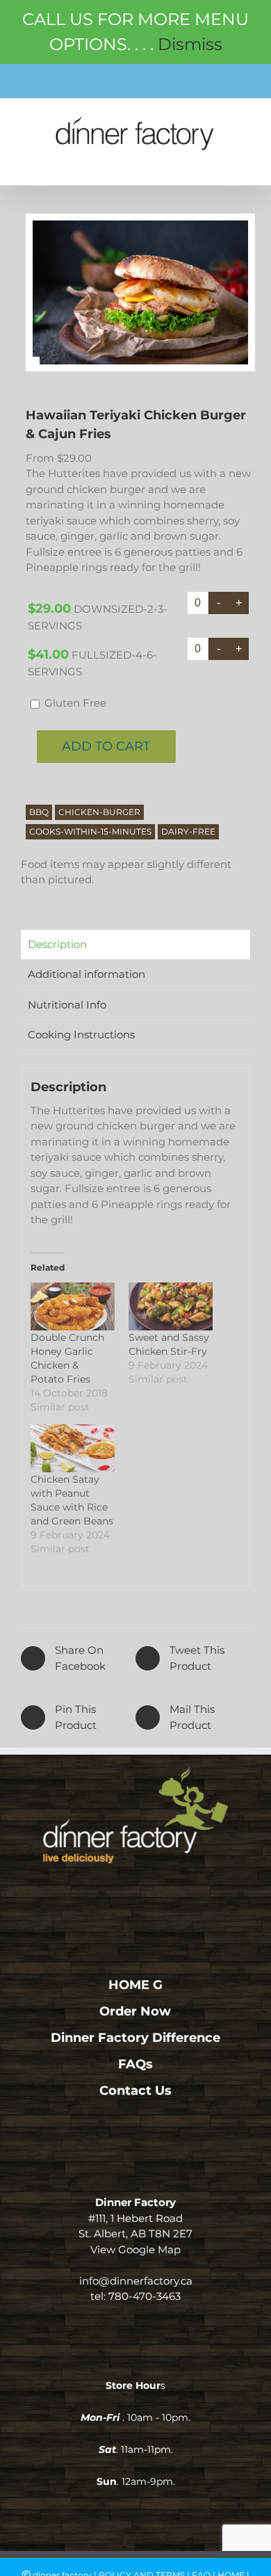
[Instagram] (136, 1893)
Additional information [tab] (87, 974)
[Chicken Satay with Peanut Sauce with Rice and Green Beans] (73, 1448)
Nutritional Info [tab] (67, 1005)
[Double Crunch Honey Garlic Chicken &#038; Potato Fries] (73, 1306)
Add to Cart (106, 746)
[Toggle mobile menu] (242, 161)
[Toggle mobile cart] (212, 161)
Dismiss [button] (190, 44)
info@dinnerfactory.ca (136, 2281)
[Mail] (156, 1893)
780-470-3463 (145, 2296)
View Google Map (135, 2249)
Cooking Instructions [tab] (81, 1035)
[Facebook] (116, 1893)
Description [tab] (57, 944)
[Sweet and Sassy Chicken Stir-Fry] (171, 1306)
